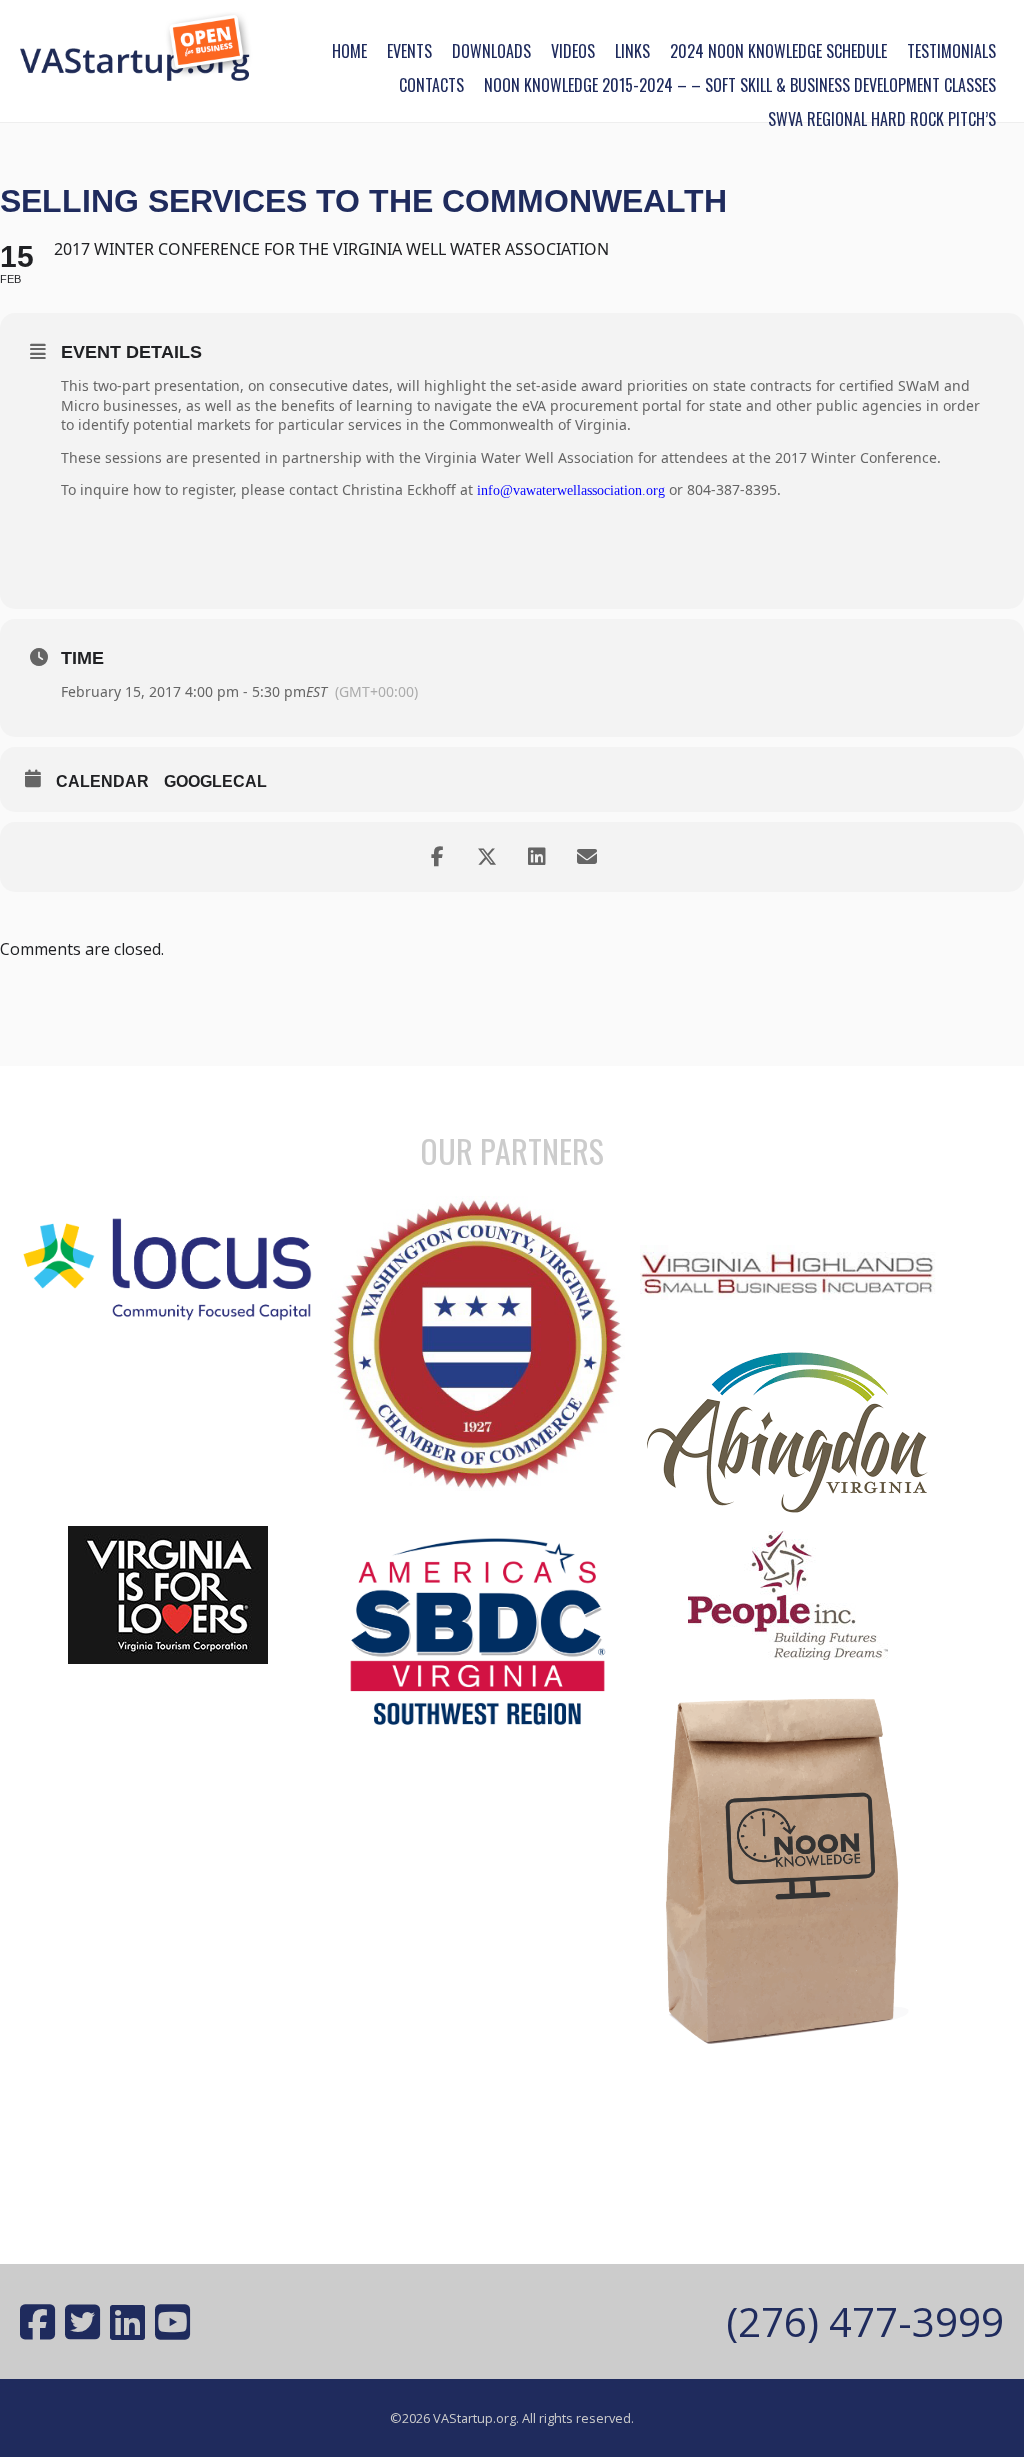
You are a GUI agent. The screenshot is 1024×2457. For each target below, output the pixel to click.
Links (632, 51)
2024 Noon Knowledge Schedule (778, 51)
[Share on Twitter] (487, 857)
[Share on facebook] (437, 857)
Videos (573, 51)
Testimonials (951, 51)
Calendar (102, 781)
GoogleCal (215, 781)
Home (349, 51)
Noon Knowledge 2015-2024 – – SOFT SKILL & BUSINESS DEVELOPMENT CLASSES (740, 85)
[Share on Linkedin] (537, 857)
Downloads (491, 51)
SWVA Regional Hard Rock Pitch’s (882, 119)
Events (409, 51)
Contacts (431, 85)
